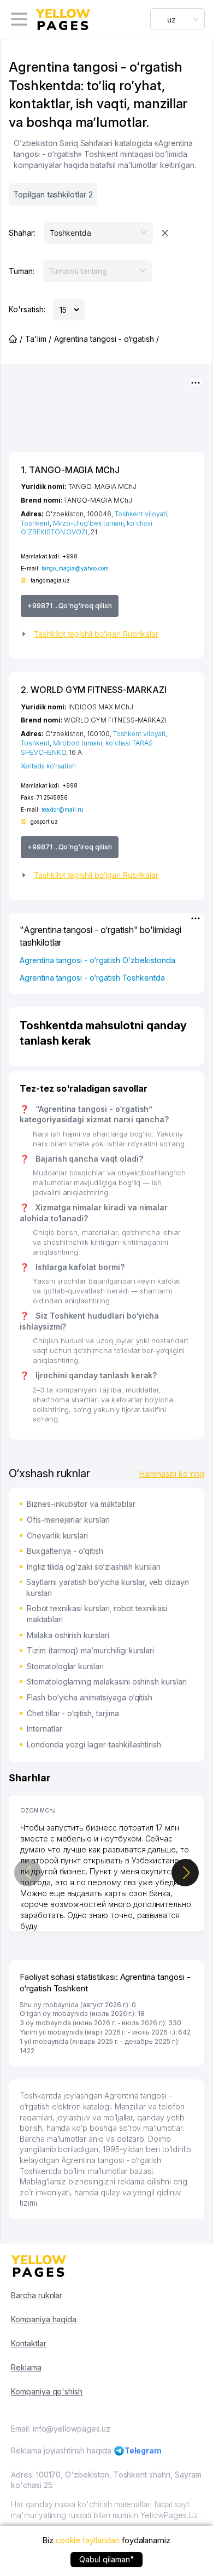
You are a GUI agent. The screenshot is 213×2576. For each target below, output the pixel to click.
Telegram (143, 2450)
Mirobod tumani (78, 743)
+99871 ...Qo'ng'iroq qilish (70, 606)
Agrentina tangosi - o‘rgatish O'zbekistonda (97, 960)
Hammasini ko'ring (172, 1474)
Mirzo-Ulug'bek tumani (88, 523)
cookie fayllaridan (88, 2540)
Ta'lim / (38, 339)
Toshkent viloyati (141, 514)
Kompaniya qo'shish (47, 2391)
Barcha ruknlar (37, 2295)
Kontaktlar (29, 2343)
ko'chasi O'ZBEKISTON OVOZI (87, 528)
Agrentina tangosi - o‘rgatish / (106, 339)
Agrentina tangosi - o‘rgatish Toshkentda (92, 978)
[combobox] (177, 19)
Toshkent (35, 523)
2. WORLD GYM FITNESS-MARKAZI (94, 690)
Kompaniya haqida (44, 2319)
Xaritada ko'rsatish (48, 766)
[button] (106, 634)
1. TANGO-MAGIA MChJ (70, 470)
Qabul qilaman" (106, 2559)
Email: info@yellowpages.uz (61, 2429)
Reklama (26, 2367)
